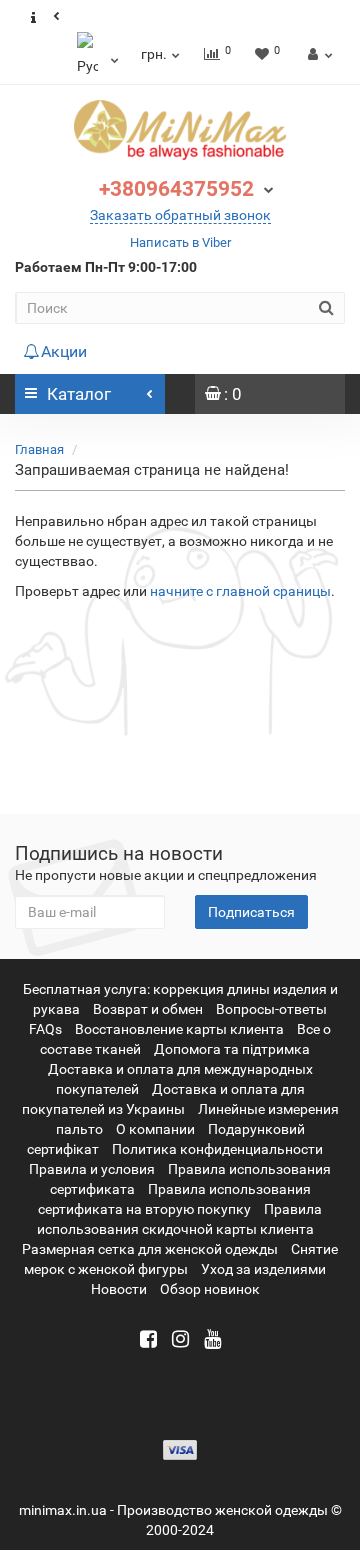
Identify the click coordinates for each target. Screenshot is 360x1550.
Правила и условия (92, 1169)
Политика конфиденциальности (217, 1149)
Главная (39, 449)
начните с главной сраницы (240, 591)
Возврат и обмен (148, 1009)
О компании (155, 1129)
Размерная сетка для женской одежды (150, 1249)
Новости (119, 1289)
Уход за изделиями (263, 1269)
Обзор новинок (210, 1289)
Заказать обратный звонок (180, 215)
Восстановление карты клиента (179, 1029)
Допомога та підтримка (232, 1049)
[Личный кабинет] (317, 54)
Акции (64, 351)
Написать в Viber (180, 242)
